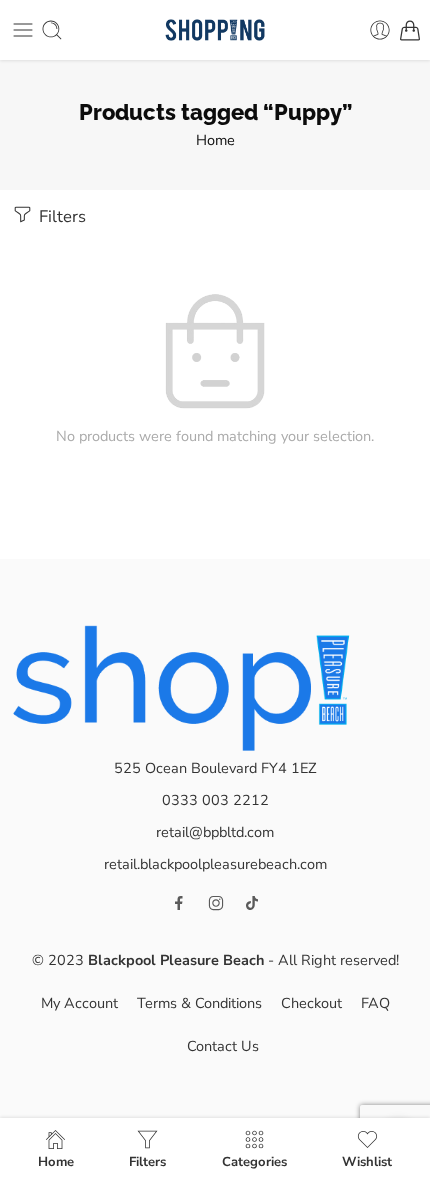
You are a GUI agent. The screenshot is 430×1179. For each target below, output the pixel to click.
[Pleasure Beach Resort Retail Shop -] (214, 30)
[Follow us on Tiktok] (252, 903)
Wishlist (367, 1161)
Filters (60, 216)
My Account (79, 1003)
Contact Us (223, 1046)
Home (215, 140)
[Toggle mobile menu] (23, 30)
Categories (254, 1161)
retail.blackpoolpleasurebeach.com (215, 864)
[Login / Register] (380, 30)
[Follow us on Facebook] (179, 903)
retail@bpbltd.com (215, 832)
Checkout (311, 1003)
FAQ (375, 1003)
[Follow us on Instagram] (216, 903)
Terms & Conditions (199, 1003)
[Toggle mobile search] (52, 30)
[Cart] (410, 30)
